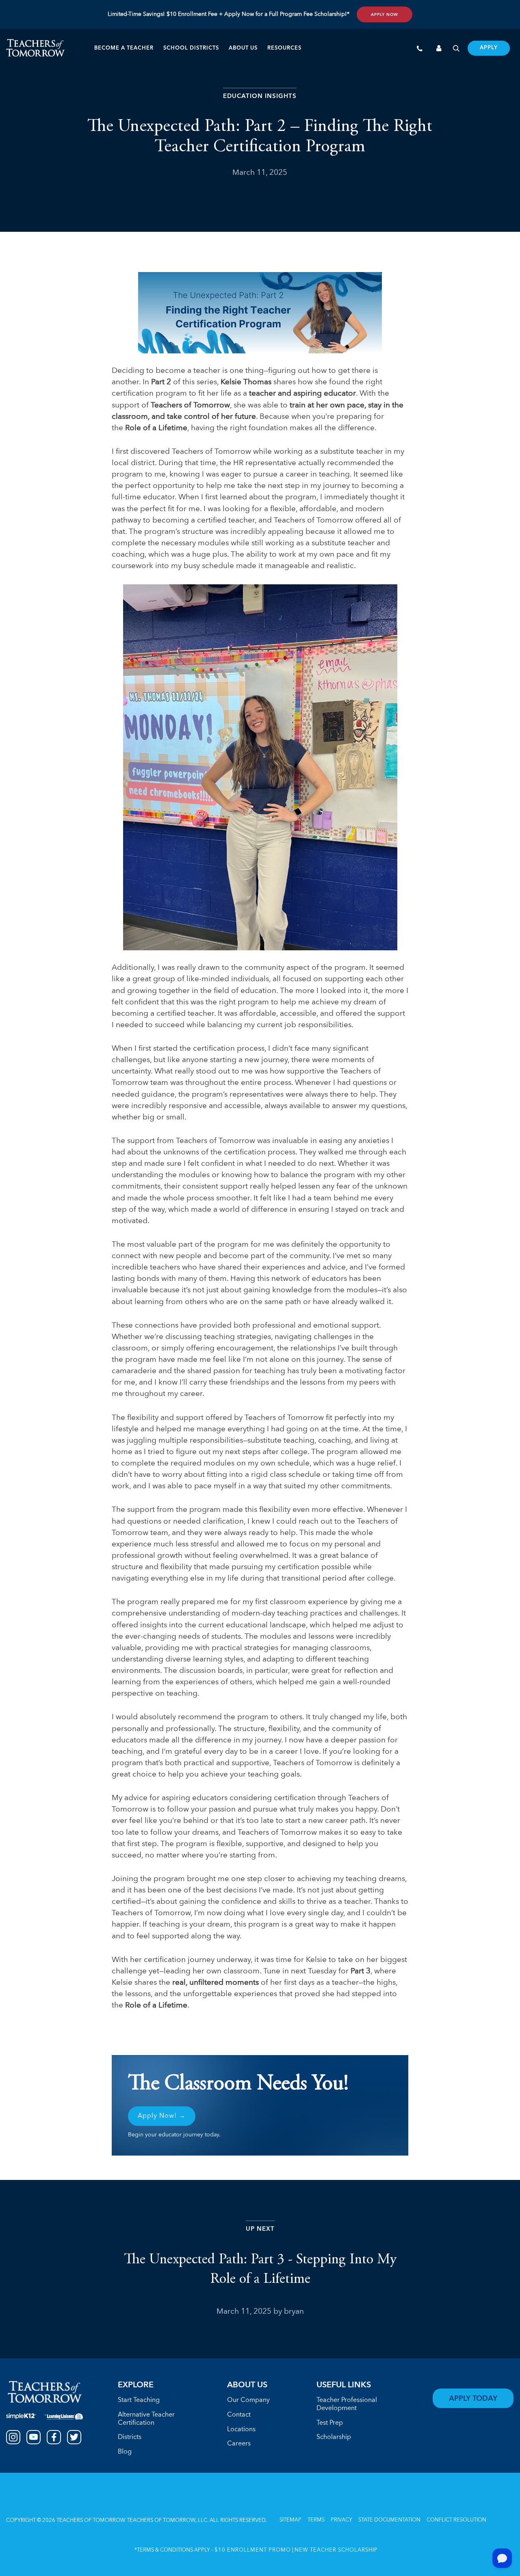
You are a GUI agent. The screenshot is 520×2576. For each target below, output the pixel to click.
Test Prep (330, 2423)
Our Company (248, 2400)
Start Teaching (139, 2400)
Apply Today (473, 2399)
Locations (241, 2430)
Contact (239, 2415)
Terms (316, 2520)
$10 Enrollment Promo (253, 2550)
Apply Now (385, 15)
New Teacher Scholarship (336, 2550)
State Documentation (389, 2520)
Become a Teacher (124, 48)
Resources (284, 48)
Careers (239, 2444)
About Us (243, 48)
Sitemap (290, 2520)
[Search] (456, 49)
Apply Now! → (162, 2116)
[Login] (439, 49)
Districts (130, 2437)
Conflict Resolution (456, 2520)
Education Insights (260, 97)
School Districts (191, 48)
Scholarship (334, 2437)
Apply (489, 48)
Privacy (341, 2520)
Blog (125, 2452)
